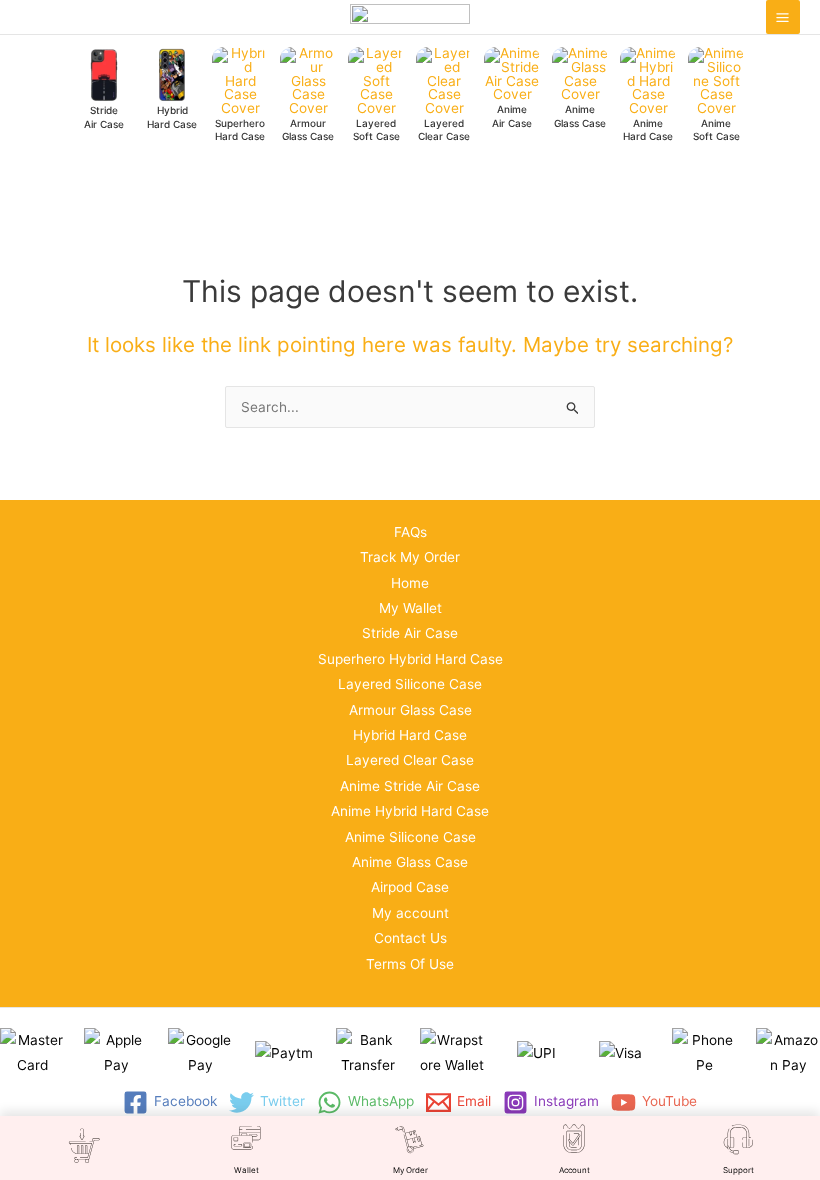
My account (410, 913)
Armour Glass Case (410, 710)
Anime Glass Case (410, 862)
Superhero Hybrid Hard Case (410, 659)
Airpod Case (410, 887)
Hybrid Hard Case (410, 735)
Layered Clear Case (410, 760)
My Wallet (410, 608)
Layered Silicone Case (410, 684)
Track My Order (410, 557)
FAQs (410, 532)
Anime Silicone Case (410, 837)
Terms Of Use (410, 964)
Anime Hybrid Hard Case (410, 811)
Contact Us (410, 938)
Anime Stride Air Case (410, 786)
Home (410, 583)
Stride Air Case (410, 633)
